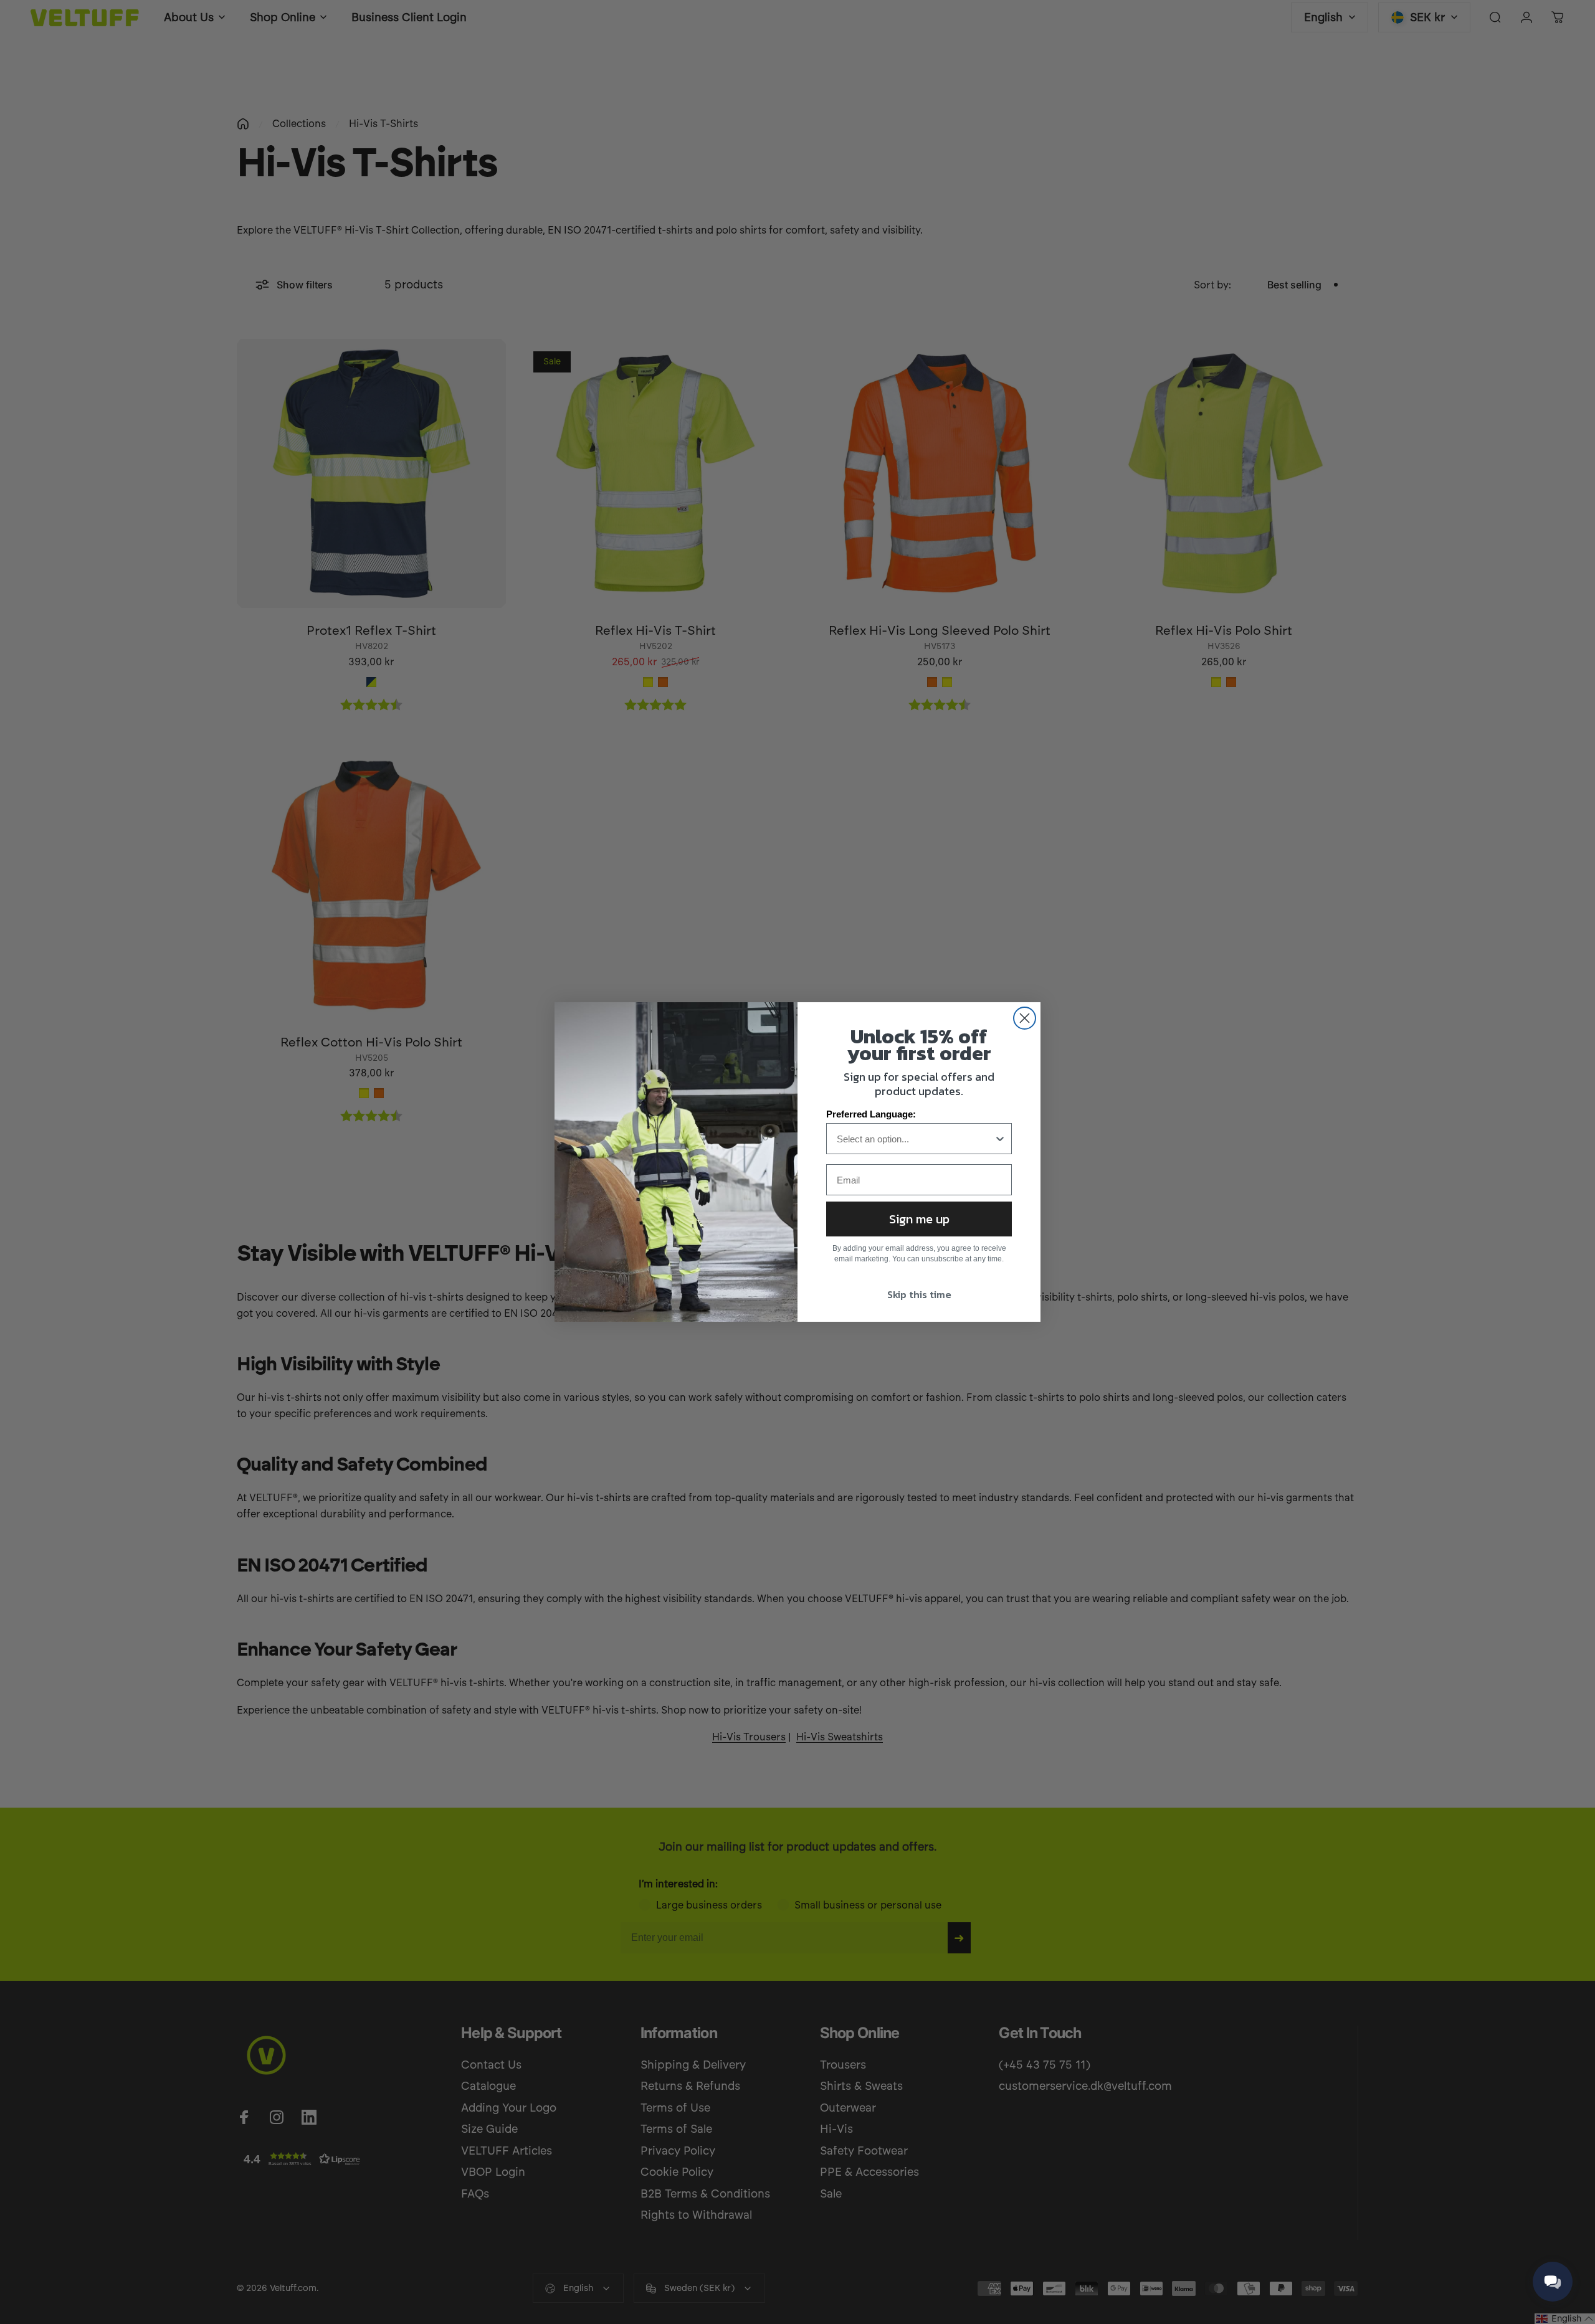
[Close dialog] (1025, 1018)
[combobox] (915, 1139)
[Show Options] (1000, 1139)
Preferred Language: (871, 1114)
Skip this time (919, 1294)
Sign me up (919, 1219)
